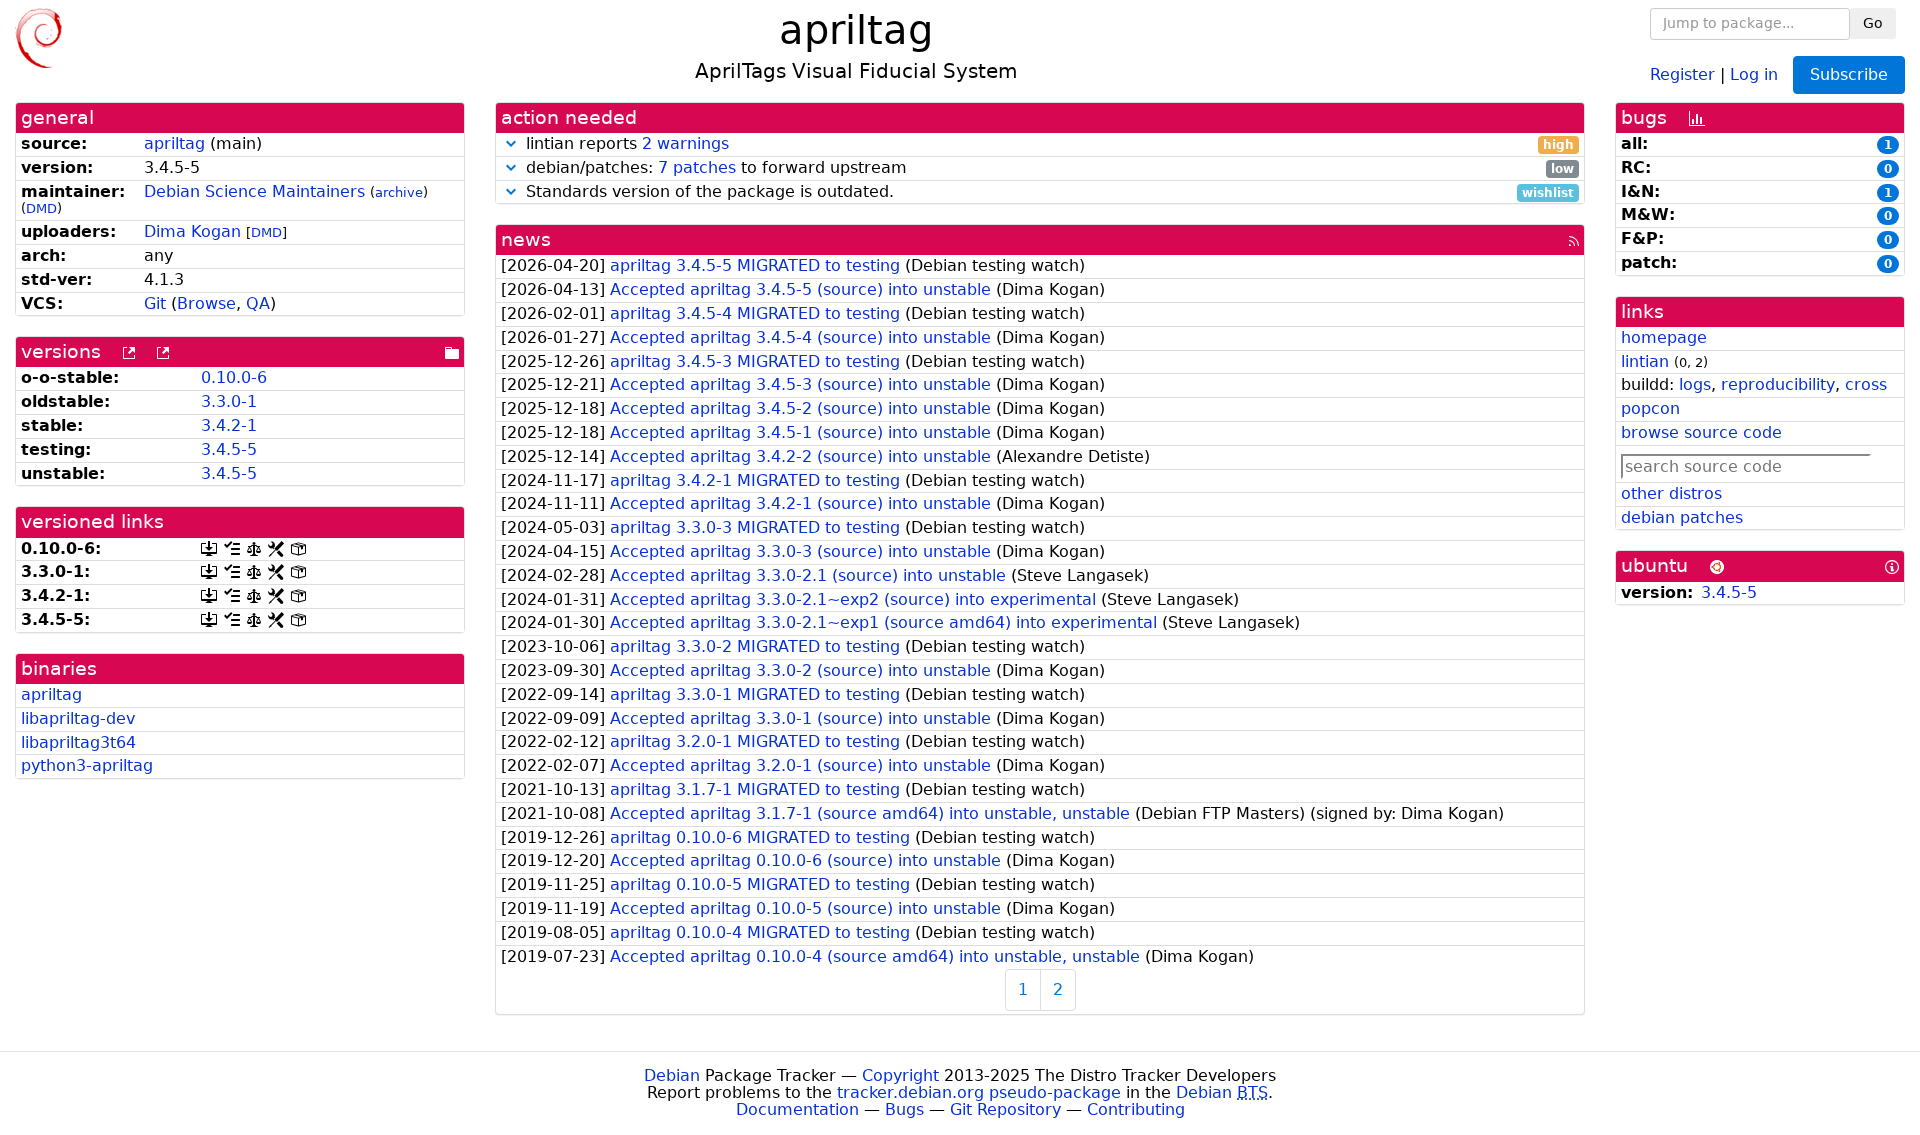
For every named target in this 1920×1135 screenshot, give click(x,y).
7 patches (697, 167)
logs (1695, 384)
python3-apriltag (87, 765)
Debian (672, 1075)
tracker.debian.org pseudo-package (979, 1092)
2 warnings (685, 143)
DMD (41, 208)
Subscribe (1849, 74)
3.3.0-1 (229, 401)
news (526, 239)
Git (155, 303)
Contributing (1136, 1109)
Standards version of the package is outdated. (1047, 192)
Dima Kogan (192, 231)
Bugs (904, 1109)
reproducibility (1778, 384)
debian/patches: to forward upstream (1047, 168)
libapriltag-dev (78, 718)
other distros (1671, 493)
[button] (511, 143)
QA (258, 303)
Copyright (900, 1075)
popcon (1650, 408)
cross (1866, 384)
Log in (1754, 73)
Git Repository (1005, 1109)
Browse (206, 303)
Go (1873, 23)
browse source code (1701, 432)
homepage (1664, 337)
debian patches (1682, 517)
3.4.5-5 (229, 449)
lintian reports (1047, 144)
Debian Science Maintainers (254, 191)
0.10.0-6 (234, 377)
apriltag (174, 143)
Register (1682, 73)
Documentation (797, 1109)
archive (399, 192)
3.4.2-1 (229, 425)
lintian (1645, 361)
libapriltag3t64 (78, 742)
